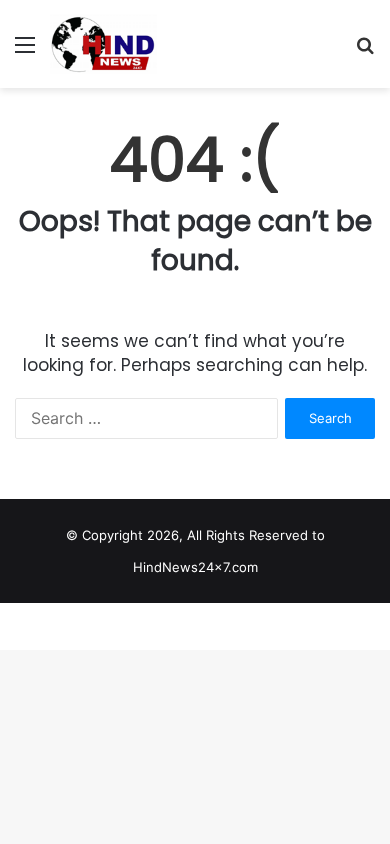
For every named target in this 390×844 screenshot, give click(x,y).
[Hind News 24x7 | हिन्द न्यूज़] (103, 44)
